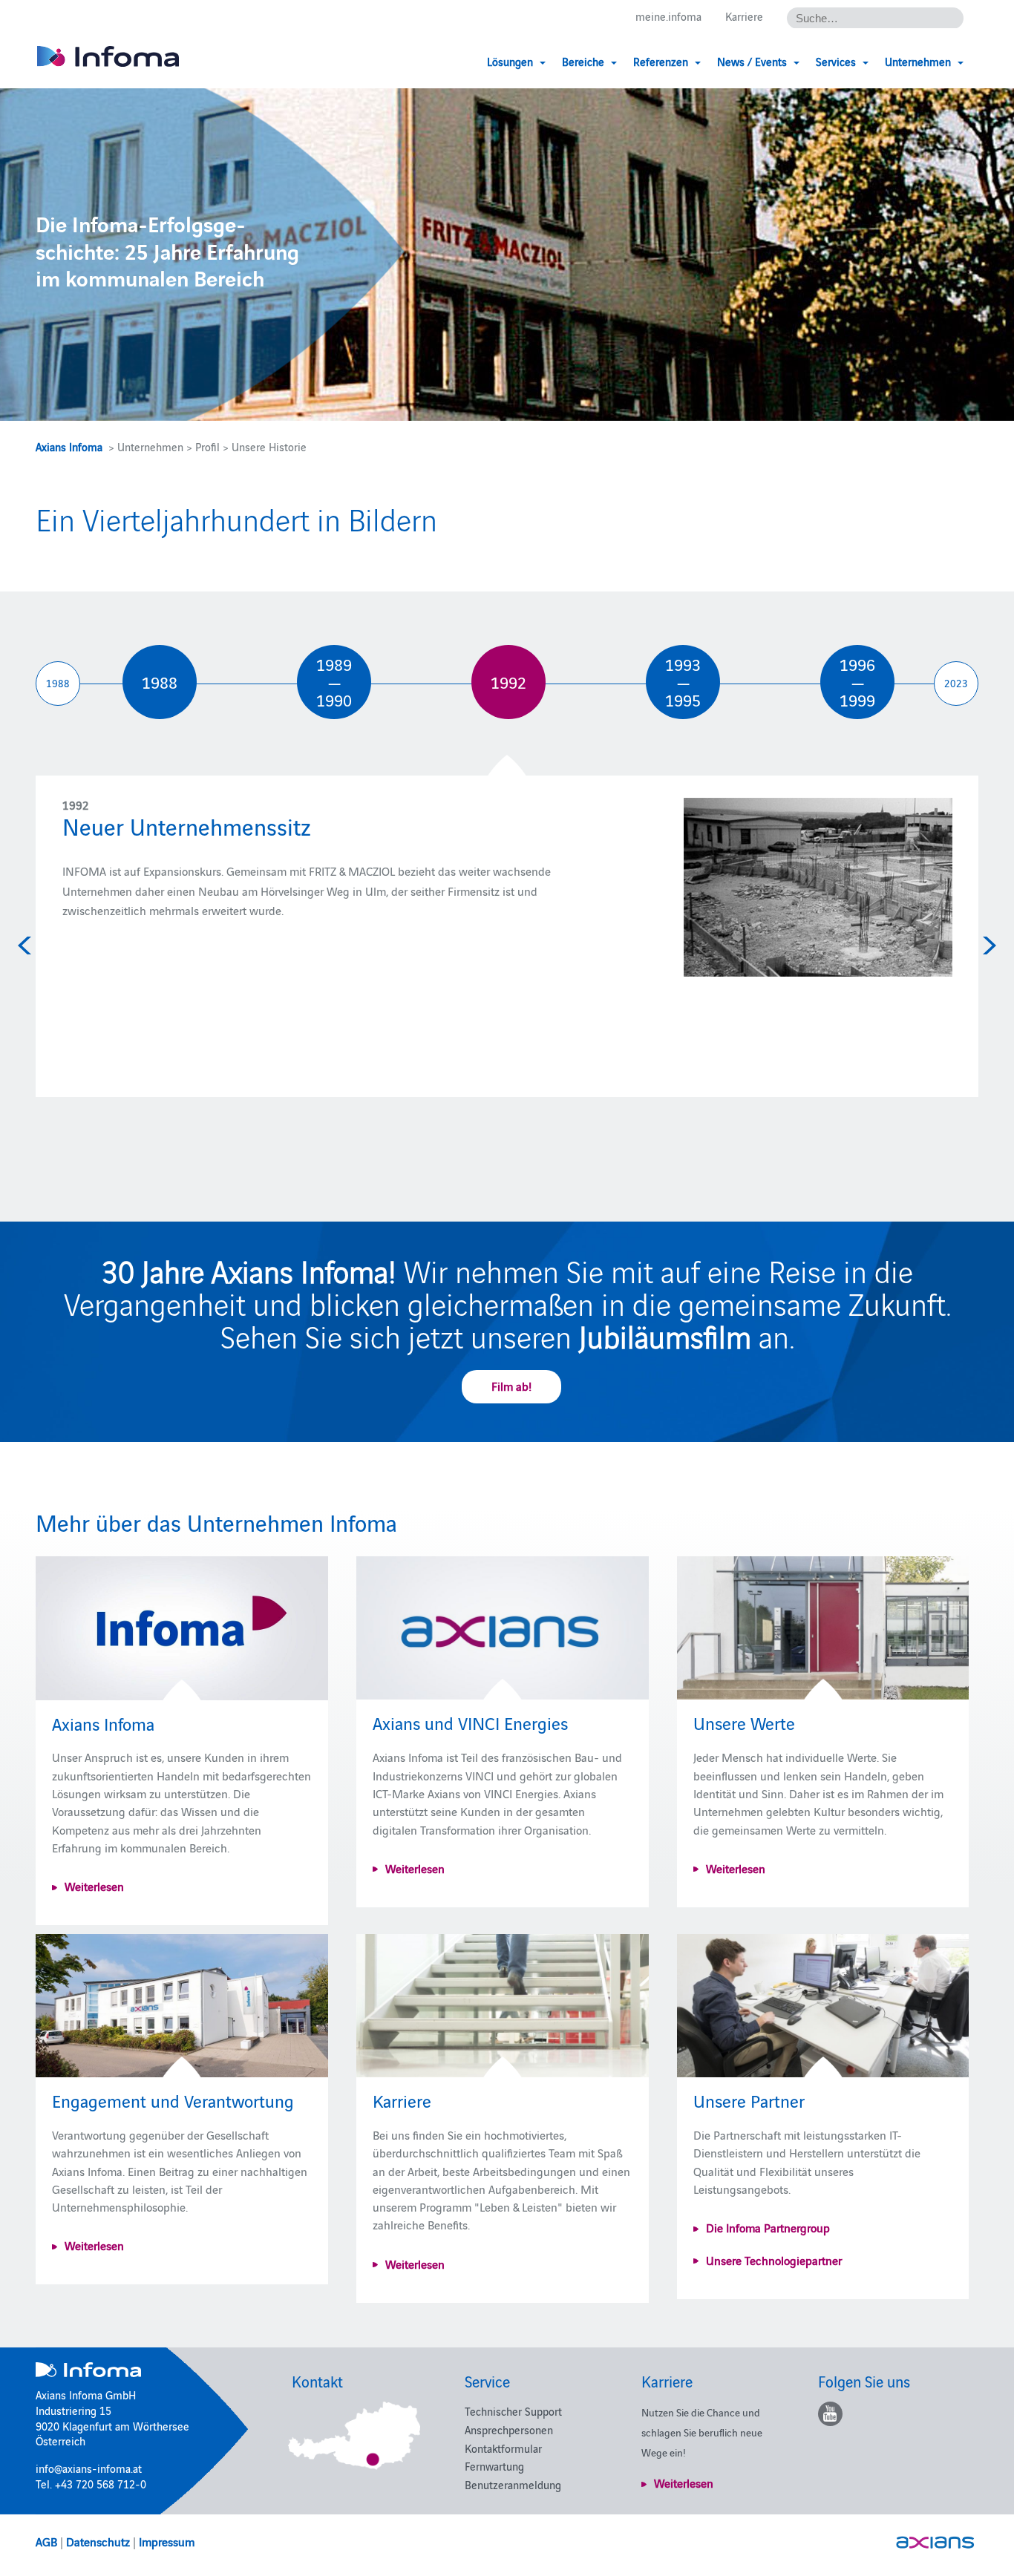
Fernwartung (494, 2466)
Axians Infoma (69, 446)
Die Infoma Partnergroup (768, 2227)
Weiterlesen (94, 1886)
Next (987, 945)
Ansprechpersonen (509, 2429)
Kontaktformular (503, 2448)
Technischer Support (513, 2411)
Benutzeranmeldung (513, 2484)
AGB (46, 2541)
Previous (27, 945)
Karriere (744, 16)
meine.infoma (668, 16)
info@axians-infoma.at (89, 2468)
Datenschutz (98, 2541)
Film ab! (511, 1386)
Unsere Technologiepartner (774, 2260)
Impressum (167, 2541)
